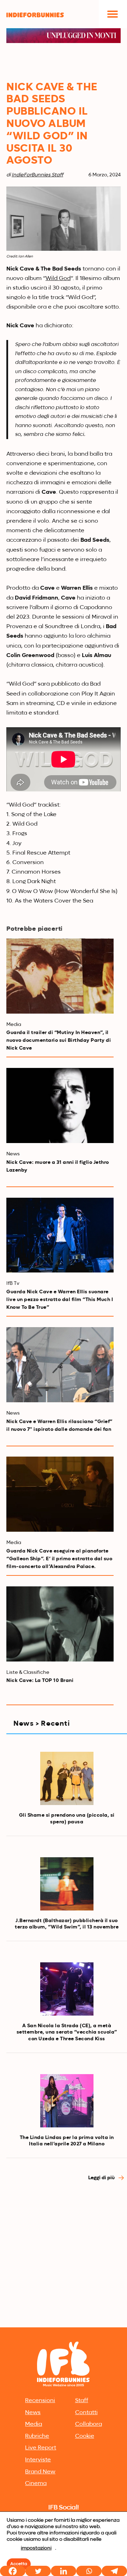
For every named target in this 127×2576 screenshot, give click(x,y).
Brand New (40, 2472)
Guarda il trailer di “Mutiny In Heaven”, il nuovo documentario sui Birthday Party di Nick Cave (59, 1040)
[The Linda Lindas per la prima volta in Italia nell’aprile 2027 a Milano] (67, 2101)
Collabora (89, 2424)
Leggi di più (102, 2178)
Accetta (19, 2564)
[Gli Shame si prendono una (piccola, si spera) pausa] (67, 1778)
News (33, 2413)
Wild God (58, 279)
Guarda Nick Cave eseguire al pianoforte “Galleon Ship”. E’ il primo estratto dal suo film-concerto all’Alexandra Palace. (59, 1559)
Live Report (41, 2448)
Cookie (85, 2436)
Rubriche (37, 2436)
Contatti (86, 2413)
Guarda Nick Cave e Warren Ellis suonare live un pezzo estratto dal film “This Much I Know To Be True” (60, 1300)
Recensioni (40, 2401)
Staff (82, 2401)
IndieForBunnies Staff (37, 175)
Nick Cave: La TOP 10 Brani (40, 1681)
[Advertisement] (64, 2258)
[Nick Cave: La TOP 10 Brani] (60, 1624)
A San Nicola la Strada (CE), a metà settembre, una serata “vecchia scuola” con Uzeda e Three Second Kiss (67, 2032)
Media (34, 2424)
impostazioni (36, 2548)
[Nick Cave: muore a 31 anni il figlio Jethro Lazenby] (60, 1105)
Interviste (38, 2460)
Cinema (36, 2484)
